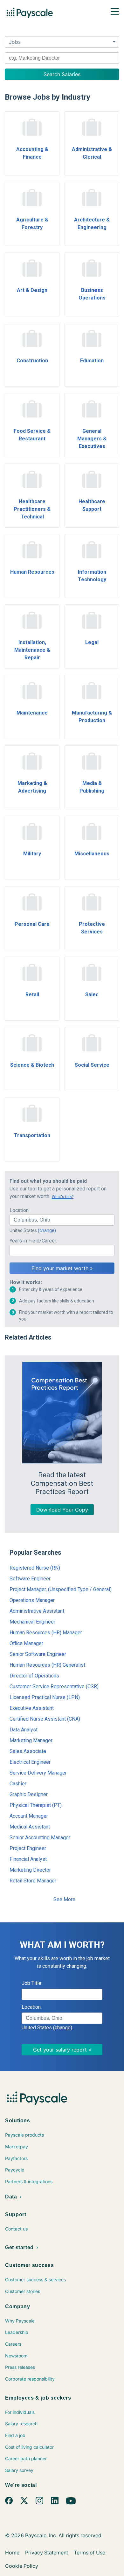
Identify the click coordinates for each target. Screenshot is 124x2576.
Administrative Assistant (37, 1611)
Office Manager (26, 1643)
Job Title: (32, 1983)
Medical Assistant (30, 1827)
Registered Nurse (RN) (35, 1568)
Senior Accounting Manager (40, 1838)
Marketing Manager (31, 1740)
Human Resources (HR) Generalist (47, 1665)
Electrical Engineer (30, 1762)
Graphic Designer (29, 1794)
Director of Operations (34, 1676)
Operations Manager (32, 1600)
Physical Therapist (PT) (36, 1805)
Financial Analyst (28, 1859)
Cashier (18, 1784)
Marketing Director (30, 1870)
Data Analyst (24, 1730)
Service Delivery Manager (38, 1773)
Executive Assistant (32, 1708)
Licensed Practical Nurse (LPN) (45, 1697)
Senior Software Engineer (38, 1654)
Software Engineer (30, 1579)
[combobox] (62, 58)
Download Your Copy (62, 1510)
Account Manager (29, 1816)
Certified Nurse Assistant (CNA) (45, 1719)
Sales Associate (28, 1751)
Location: (20, 1210)
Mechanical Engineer (32, 1622)
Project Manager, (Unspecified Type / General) (61, 1589)
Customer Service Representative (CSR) (54, 1687)
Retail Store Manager (33, 1881)
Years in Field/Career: (33, 1241)
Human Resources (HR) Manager (46, 1633)
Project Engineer (28, 1848)
